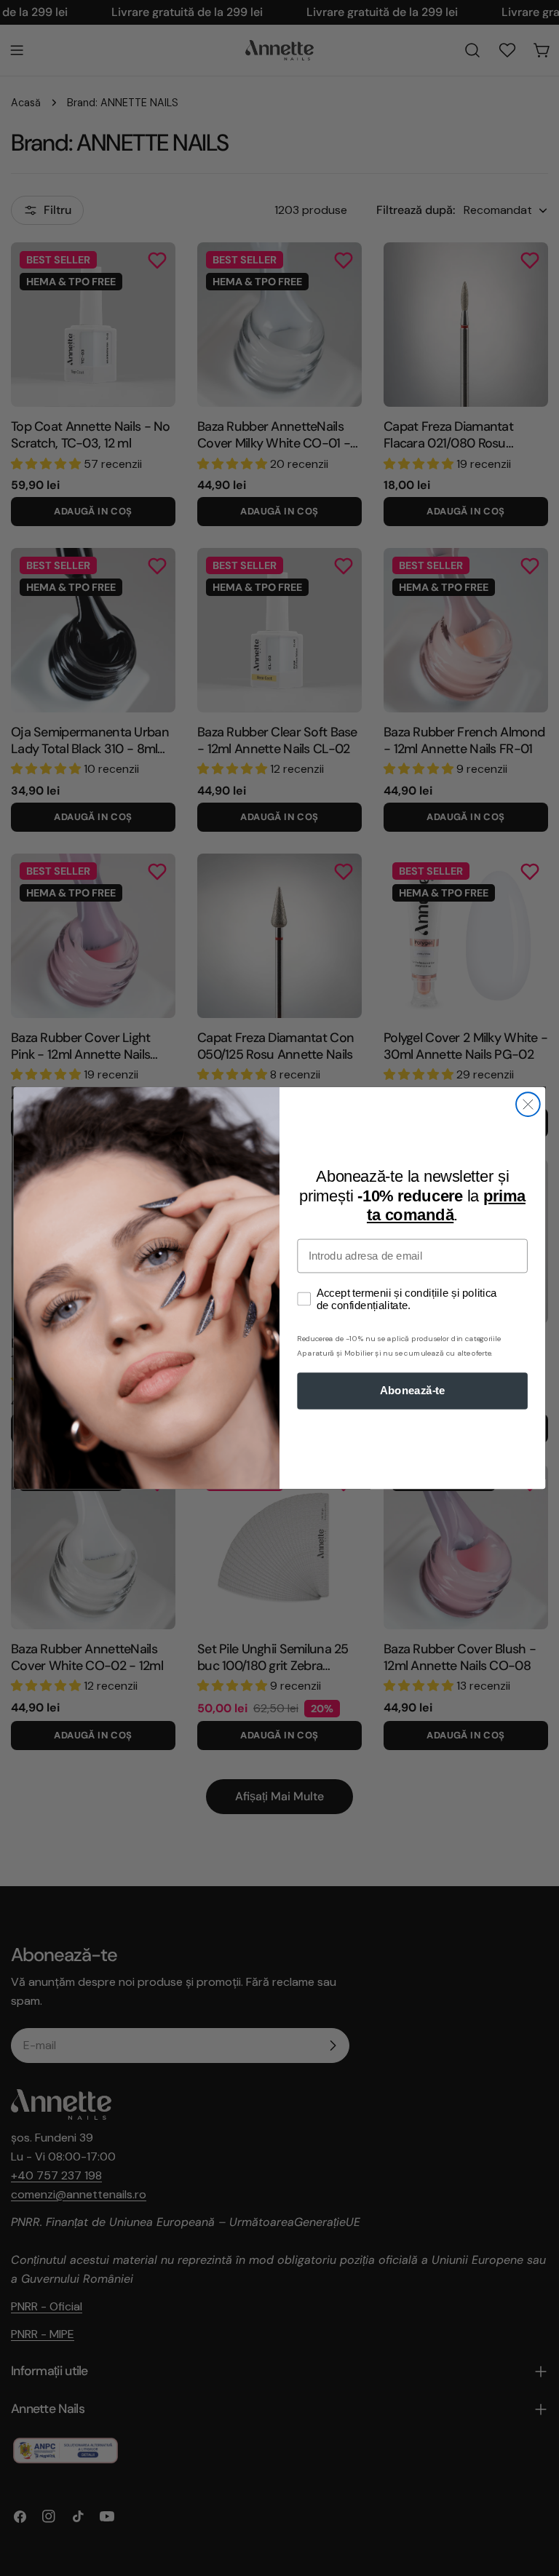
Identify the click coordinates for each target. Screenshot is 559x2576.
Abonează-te (413, 1391)
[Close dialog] (528, 1104)
